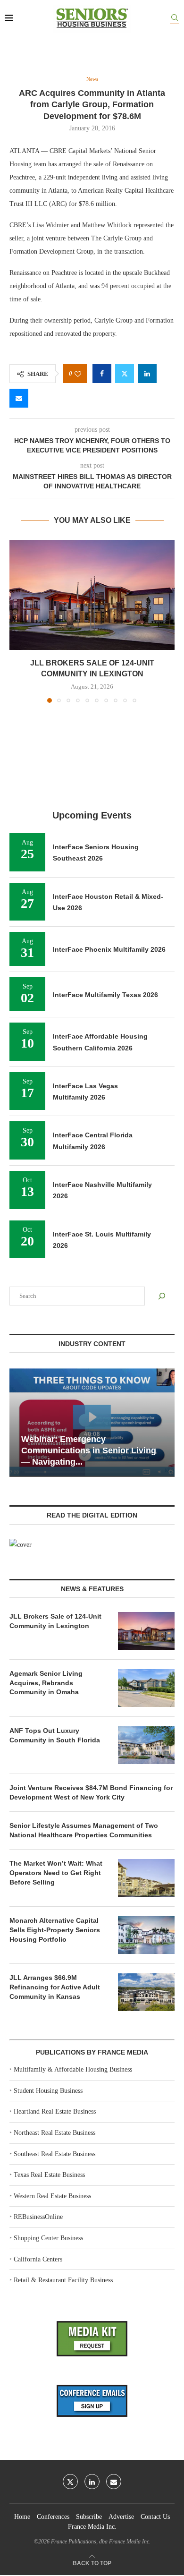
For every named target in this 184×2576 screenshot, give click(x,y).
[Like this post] (78, 374)
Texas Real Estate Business (49, 2175)
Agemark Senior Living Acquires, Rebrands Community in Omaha (46, 1683)
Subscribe (89, 2517)
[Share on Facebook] (102, 374)
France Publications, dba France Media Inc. (101, 2542)
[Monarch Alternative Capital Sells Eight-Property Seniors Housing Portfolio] (146, 1935)
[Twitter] (70, 2482)
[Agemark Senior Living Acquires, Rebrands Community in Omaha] (146, 1688)
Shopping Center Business (48, 2238)
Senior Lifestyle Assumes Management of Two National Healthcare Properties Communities (84, 1830)
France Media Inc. (92, 2527)
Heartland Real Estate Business (55, 2111)
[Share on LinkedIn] (147, 374)
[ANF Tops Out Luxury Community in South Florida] (146, 1745)
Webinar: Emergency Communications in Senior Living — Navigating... (89, 1451)
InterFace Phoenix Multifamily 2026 (109, 949)
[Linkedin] (92, 2482)
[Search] (175, 19)
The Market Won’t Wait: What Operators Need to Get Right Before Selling (56, 1872)
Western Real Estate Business (52, 2196)
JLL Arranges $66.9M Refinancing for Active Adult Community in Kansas (55, 1987)
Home (22, 2517)
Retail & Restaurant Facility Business (63, 2280)
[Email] (114, 2482)
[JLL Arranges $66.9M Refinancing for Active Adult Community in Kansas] (146, 1992)
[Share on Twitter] (125, 374)
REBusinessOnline (38, 2217)
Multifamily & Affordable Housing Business (73, 2069)
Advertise (121, 2517)
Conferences (53, 2517)
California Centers (38, 2259)
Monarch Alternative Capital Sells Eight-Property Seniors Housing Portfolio (55, 1930)
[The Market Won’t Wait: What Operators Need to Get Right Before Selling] (146, 1878)
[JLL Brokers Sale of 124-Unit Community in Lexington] (92, 595)
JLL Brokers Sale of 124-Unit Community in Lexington (55, 1621)
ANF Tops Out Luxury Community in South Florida (55, 1735)
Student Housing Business (48, 2091)
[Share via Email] (19, 398)
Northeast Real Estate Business (54, 2133)
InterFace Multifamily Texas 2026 (105, 995)
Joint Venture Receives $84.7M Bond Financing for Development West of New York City (91, 1792)
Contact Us (155, 2517)
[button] (17, 621)
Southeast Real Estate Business (54, 2154)
